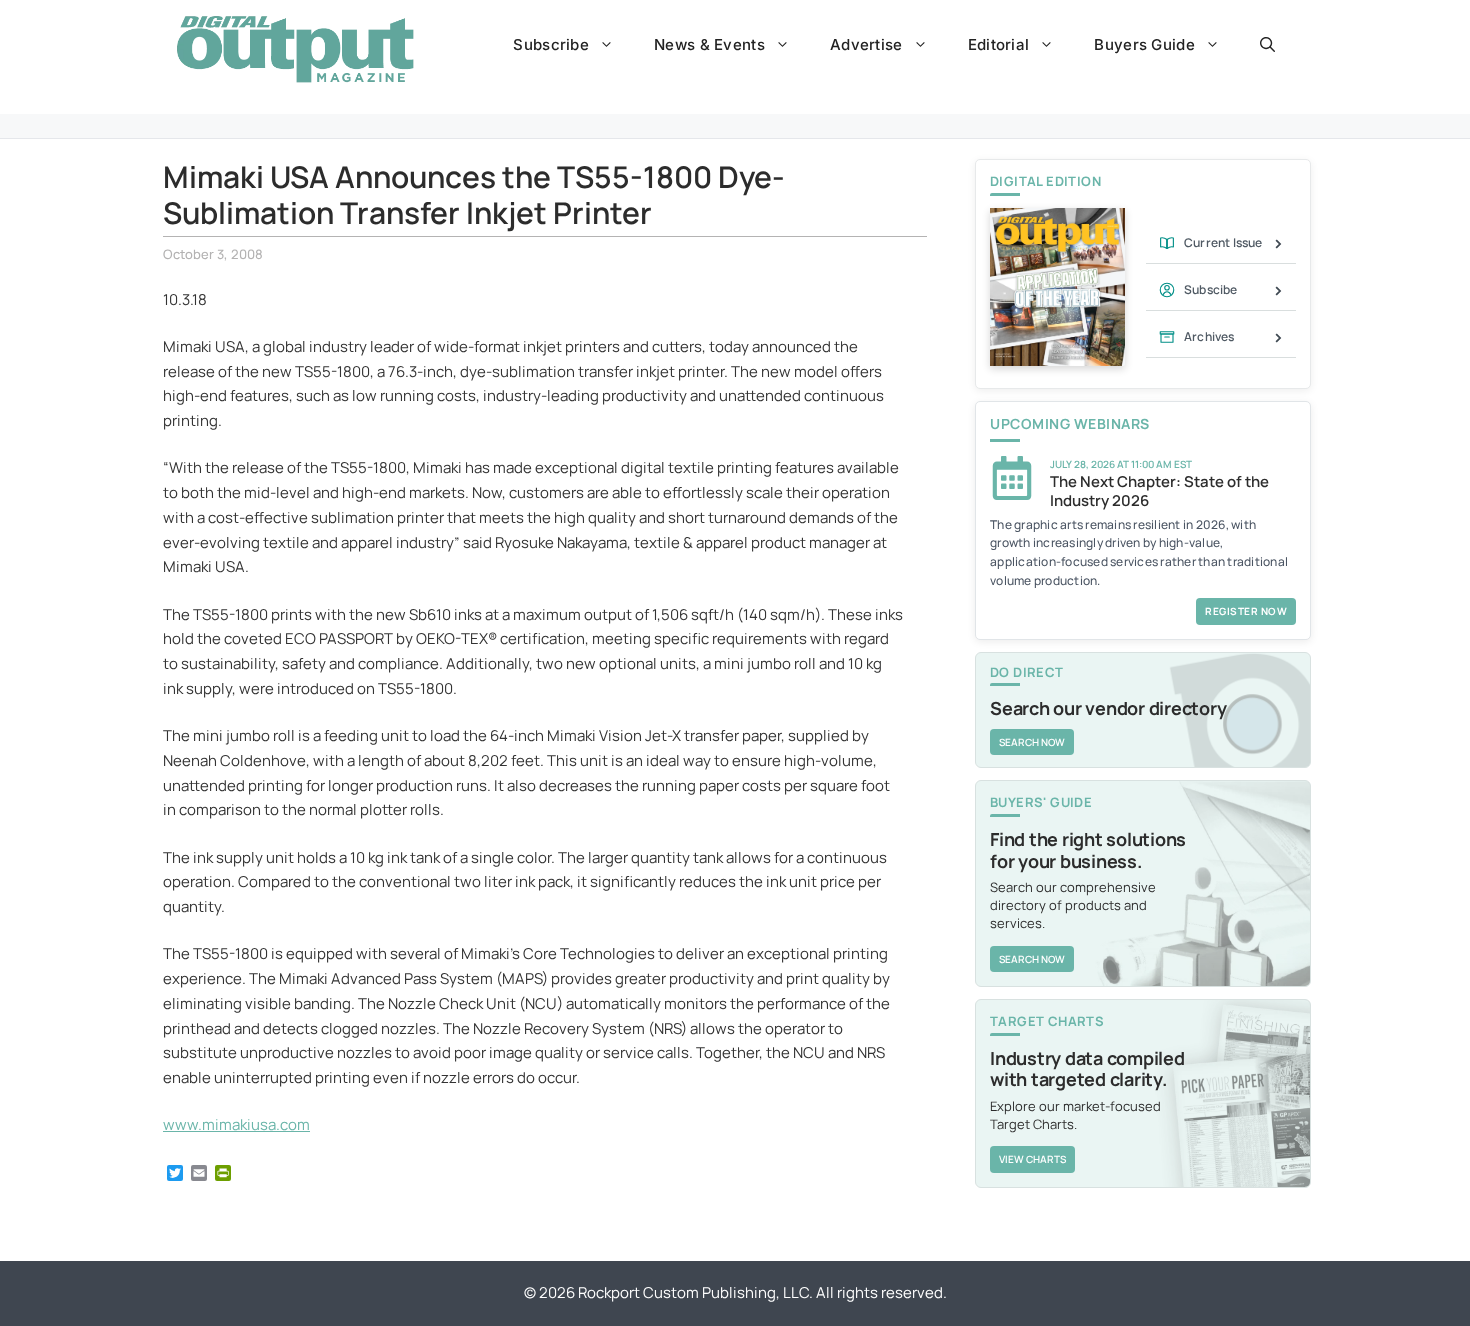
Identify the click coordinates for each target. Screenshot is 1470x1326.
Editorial (999, 44)
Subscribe (551, 44)
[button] (1267, 45)
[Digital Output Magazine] (295, 49)
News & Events (709, 44)
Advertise (866, 44)
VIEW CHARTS (1032, 1159)
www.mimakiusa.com (236, 1124)
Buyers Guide (1144, 44)
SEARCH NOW (1032, 742)
